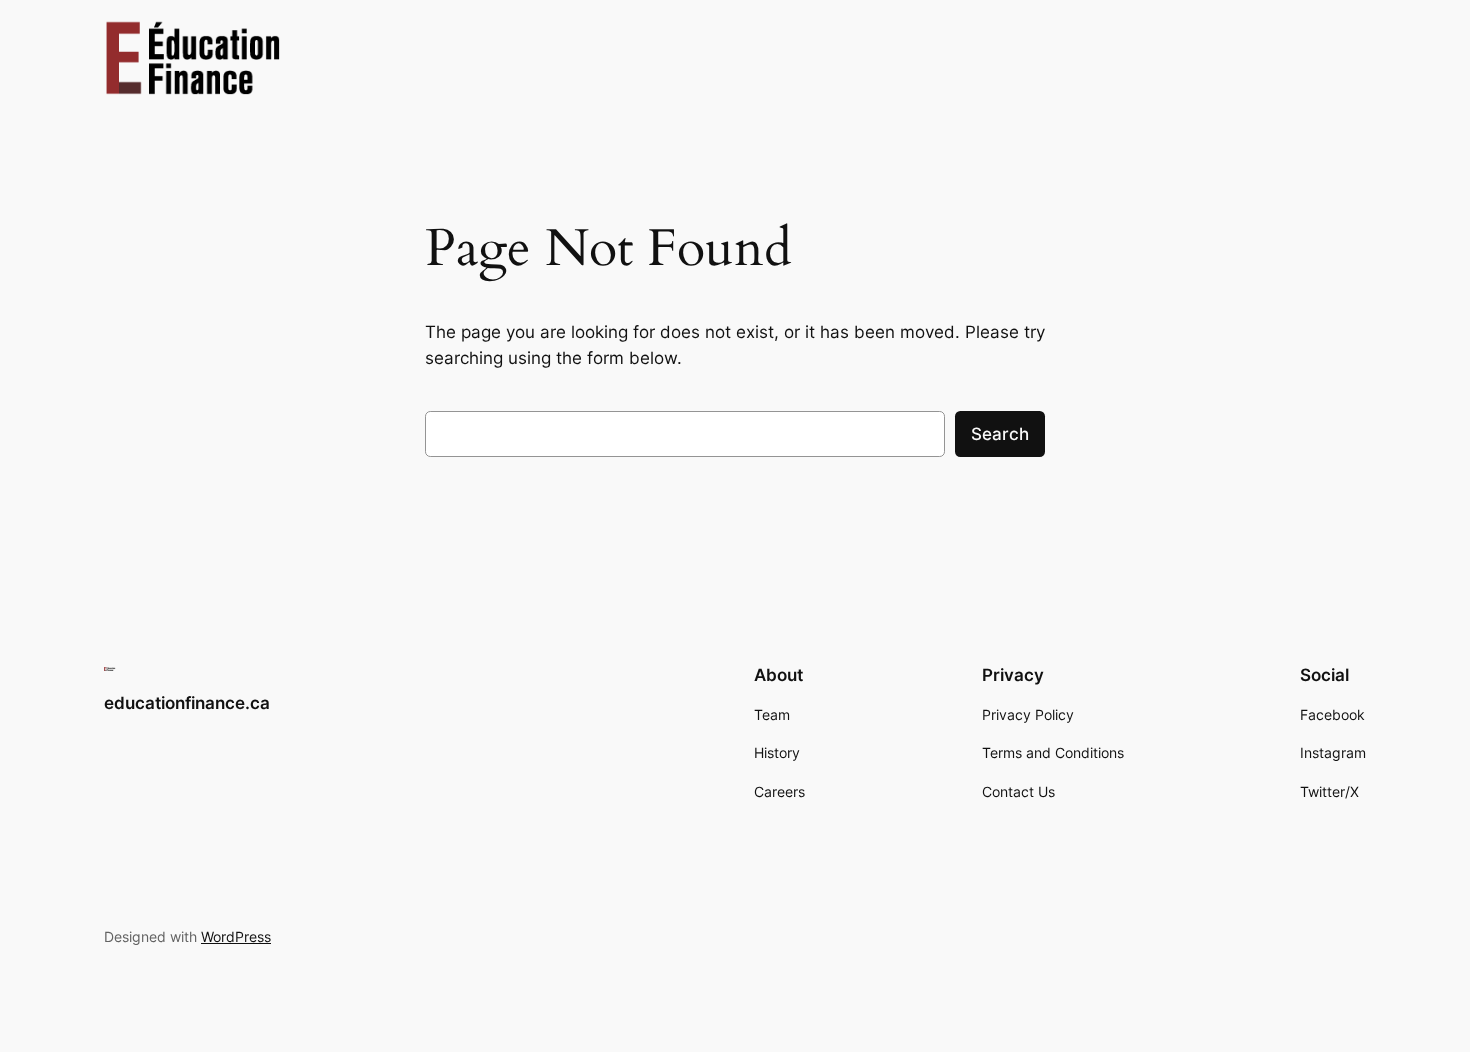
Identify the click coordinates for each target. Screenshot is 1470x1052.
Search (1000, 434)
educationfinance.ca (187, 703)
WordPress (236, 936)
